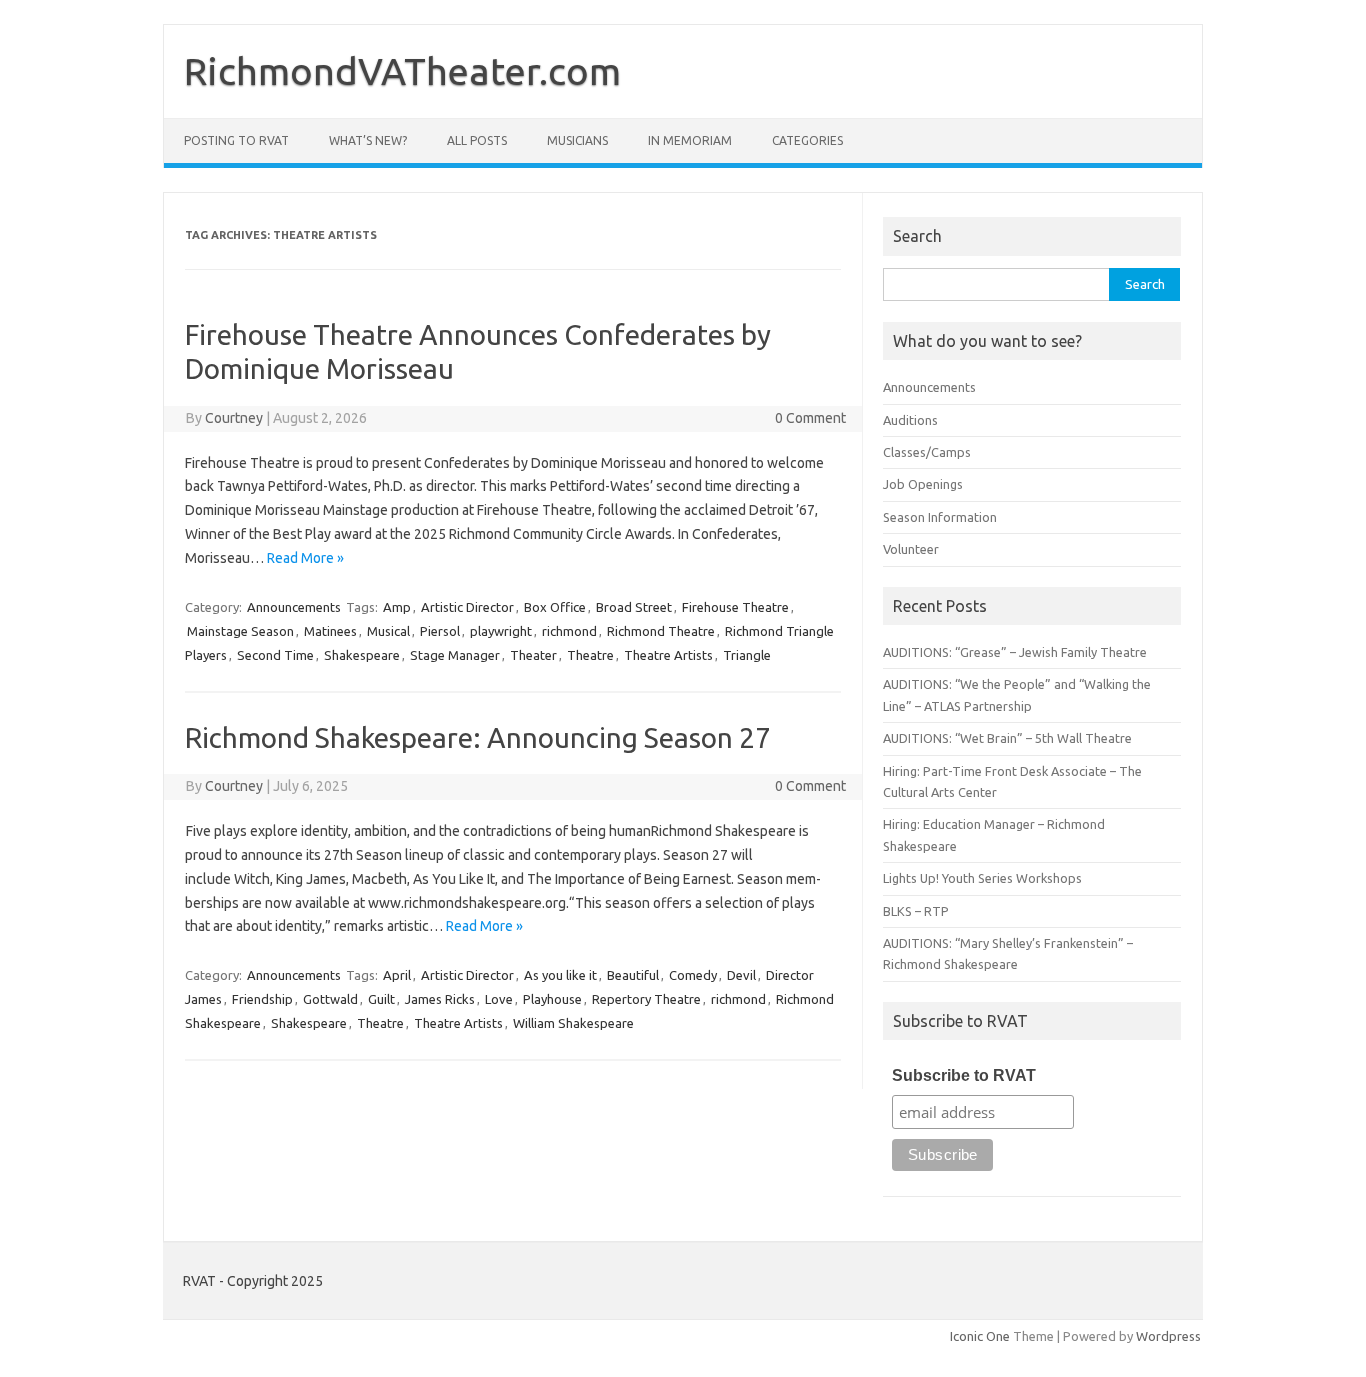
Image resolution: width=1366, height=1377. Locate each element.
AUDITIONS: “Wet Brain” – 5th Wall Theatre (1007, 738)
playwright (501, 631)
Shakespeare (362, 655)
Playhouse (552, 999)
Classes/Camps (927, 452)
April (397, 975)
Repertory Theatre (646, 999)
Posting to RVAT (236, 140)
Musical (388, 631)
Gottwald (330, 999)
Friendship (262, 999)
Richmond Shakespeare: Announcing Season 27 (478, 737)
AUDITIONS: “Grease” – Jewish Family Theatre (1015, 652)
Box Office (555, 607)
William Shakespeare (573, 1023)
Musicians (577, 140)
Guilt (381, 999)
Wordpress (1168, 1336)
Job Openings (923, 484)
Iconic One (980, 1336)
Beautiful (633, 975)
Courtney (234, 418)
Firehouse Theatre (735, 607)
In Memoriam (690, 140)
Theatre (590, 655)
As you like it (560, 975)
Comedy (693, 975)
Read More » (305, 558)
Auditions (910, 420)
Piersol (440, 631)
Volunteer (911, 549)
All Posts (477, 140)
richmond (569, 631)
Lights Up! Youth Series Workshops (982, 878)
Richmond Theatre (661, 631)
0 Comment (810, 418)
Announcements (294, 607)
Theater (533, 655)
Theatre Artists (668, 655)
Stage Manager (455, 655)
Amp (397, 607)
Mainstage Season (240, 631)
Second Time (275, 655)
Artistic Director (467, 607)
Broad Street (634, 607)
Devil (741, 975)
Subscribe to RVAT (964, 1075)
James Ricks (440, 999)
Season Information (940, 517)
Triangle (747, 655)
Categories (807, 140)
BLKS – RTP (916, 911)
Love (499, 999)
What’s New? (368, 140)
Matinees (330, 631)
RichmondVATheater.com (402, 71)
